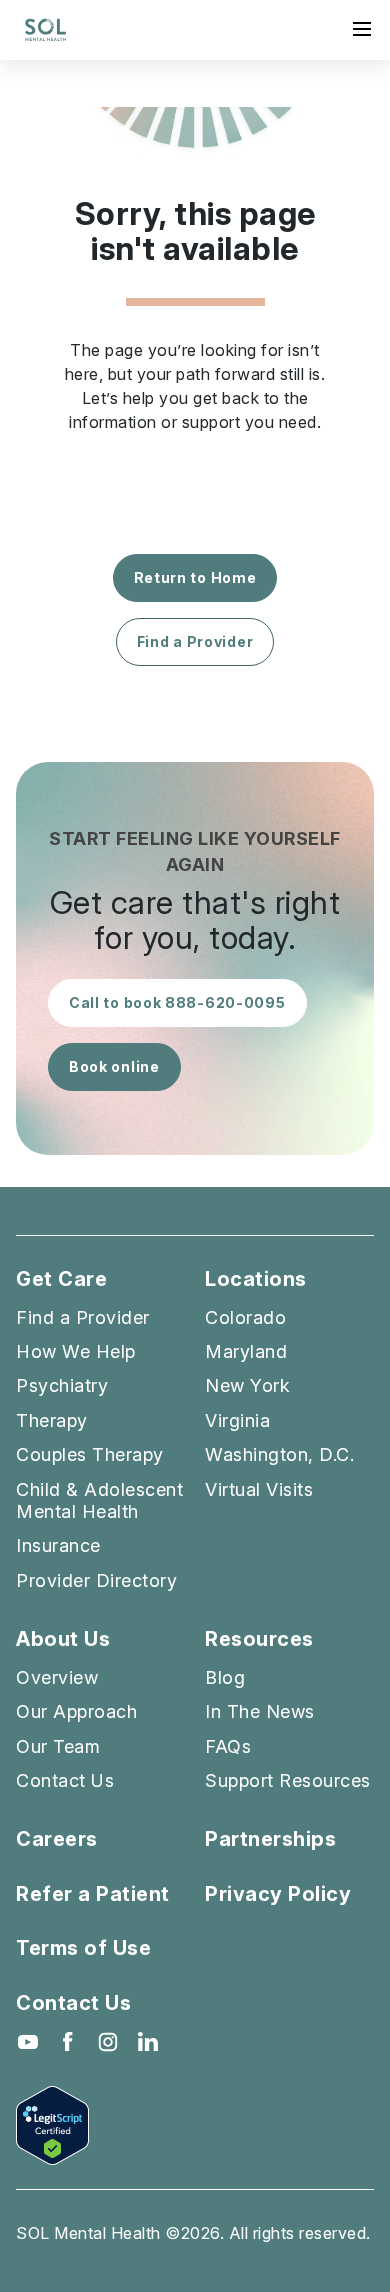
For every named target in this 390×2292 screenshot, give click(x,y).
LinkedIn (148, 2042)
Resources (259, 1639)
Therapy (52, 1420)
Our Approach (76, 1711)
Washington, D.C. (279, 1454)
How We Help (76, 1351)
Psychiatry (62, 1385)
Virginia (237, 1420)
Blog (225, 1677)
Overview (57, 1677)
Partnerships (270, 1839)
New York (247, 1385)
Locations (256, 1279)
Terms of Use (83, 1948)
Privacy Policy (278, 1894)
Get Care (61, 1279)
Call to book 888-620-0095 (177, 1002)
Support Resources (288, 1780)
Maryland (246, 1351)
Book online (114, 1066)
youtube (28, 2042)
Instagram (108, 2042)
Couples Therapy (90, 1454)
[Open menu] (362, 29)
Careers (57, 1839)
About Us (63, 1639)
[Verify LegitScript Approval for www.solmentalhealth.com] (195, 2125)
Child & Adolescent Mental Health (99, 1500)
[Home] (45, 30)
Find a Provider (195, 641)
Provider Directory (96, 1580)
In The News (260, 1711)
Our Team (58, 1746)
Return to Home (195, 577)
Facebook (68, 2042)
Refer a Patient (93, 1894)
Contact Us (65, 1780)
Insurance (58, 1545)
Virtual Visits (259, 1489)
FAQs (228, 1746)
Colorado (245, 1317)
